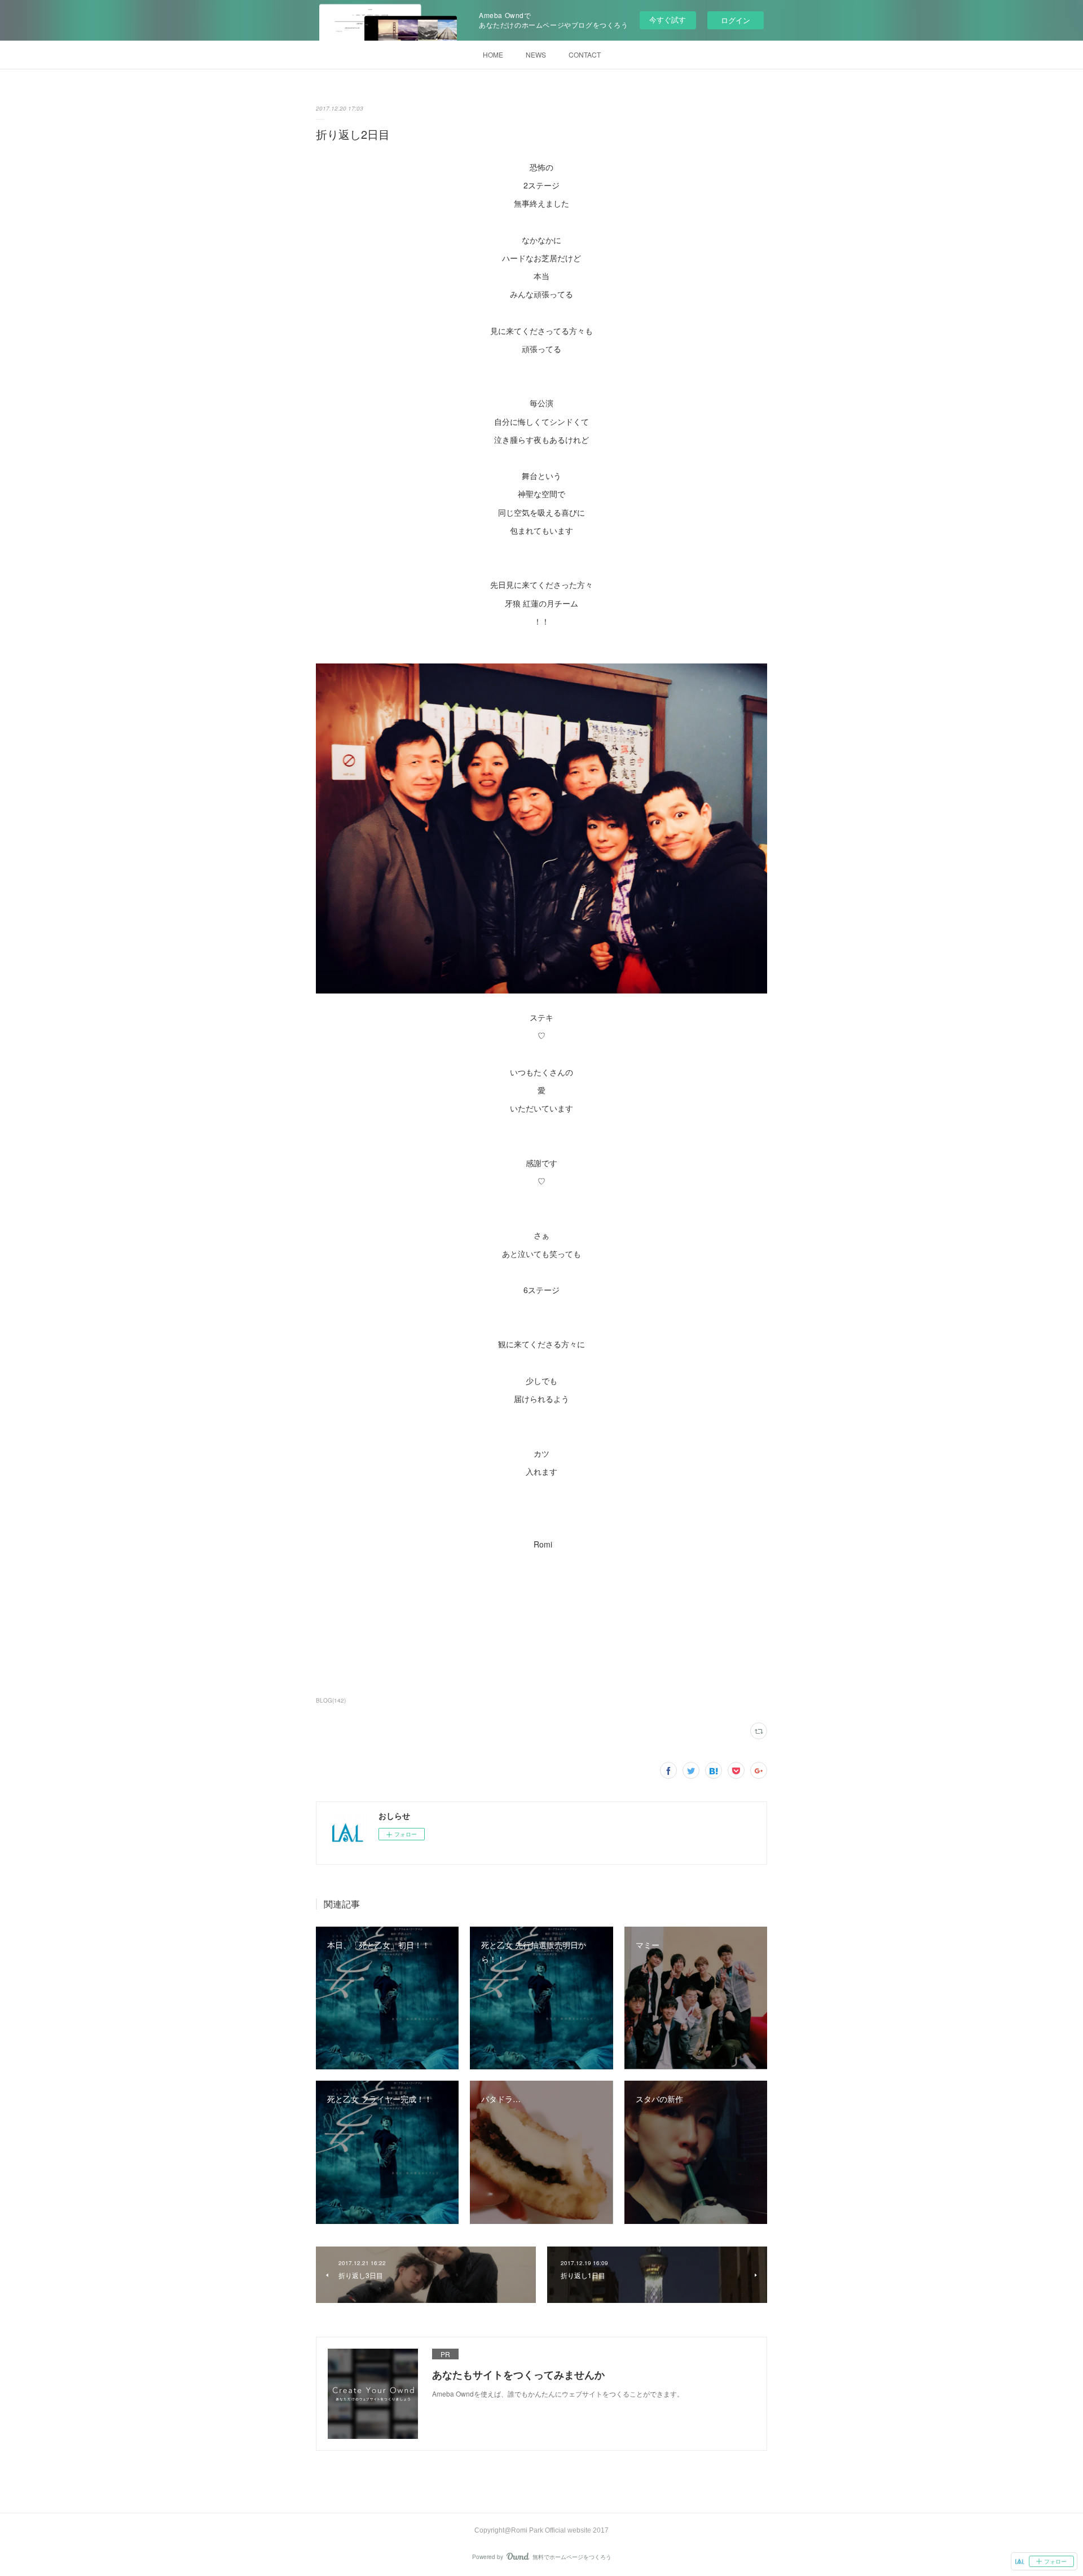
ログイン (736, 20)
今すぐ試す (668, 19)
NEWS (536, 54)
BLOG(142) (331, 1700)
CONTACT (585, 54)
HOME (493, 54)
